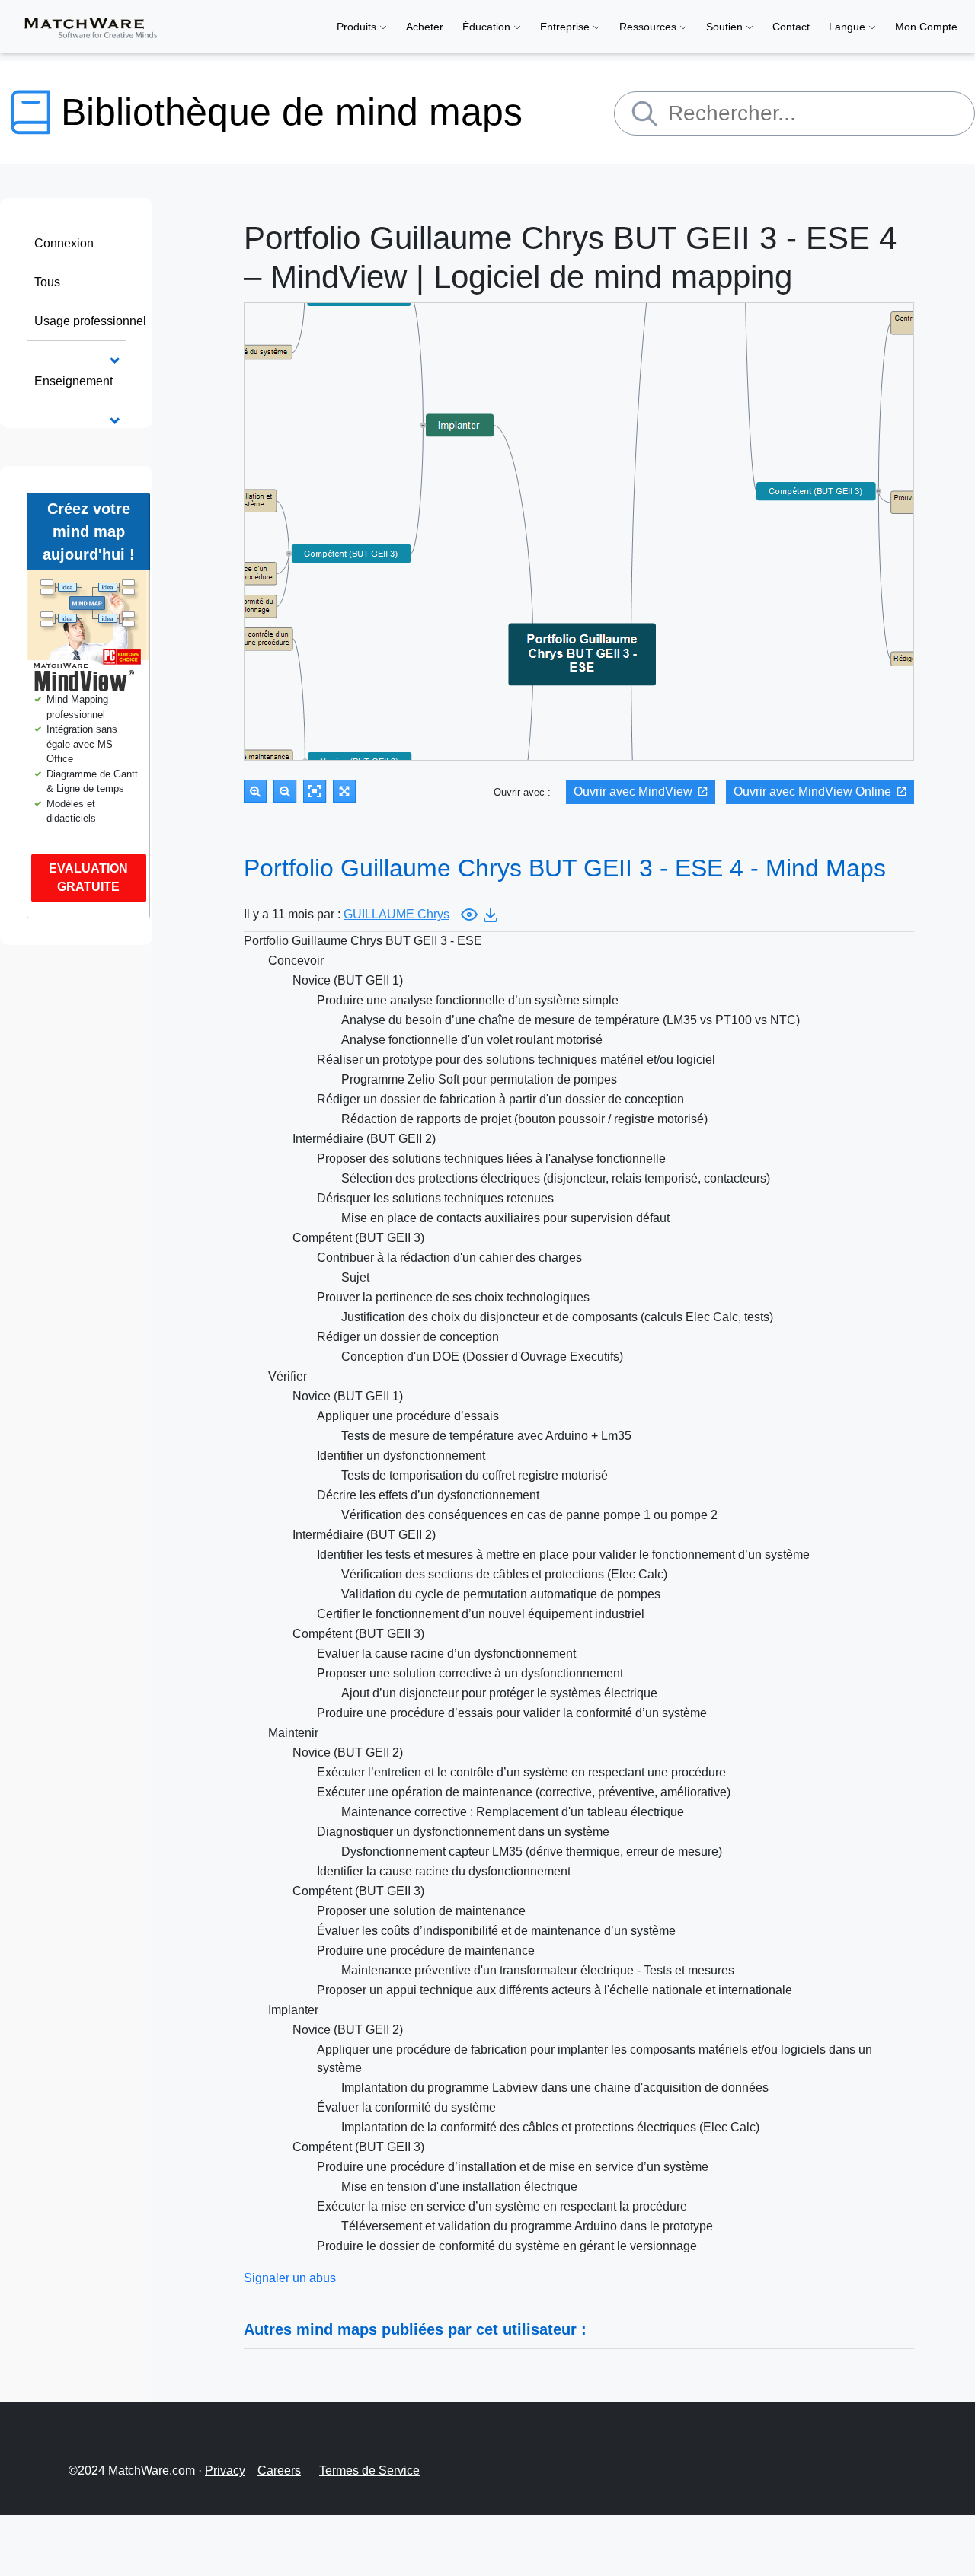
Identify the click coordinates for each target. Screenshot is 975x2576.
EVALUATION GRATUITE (88, 878)
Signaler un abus (290, 2278)
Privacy (225, 2471)
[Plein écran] (344, 791)
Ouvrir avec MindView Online (812, 792)
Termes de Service (369, 2471)
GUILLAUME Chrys (396, 914)
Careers (279, 2471)
